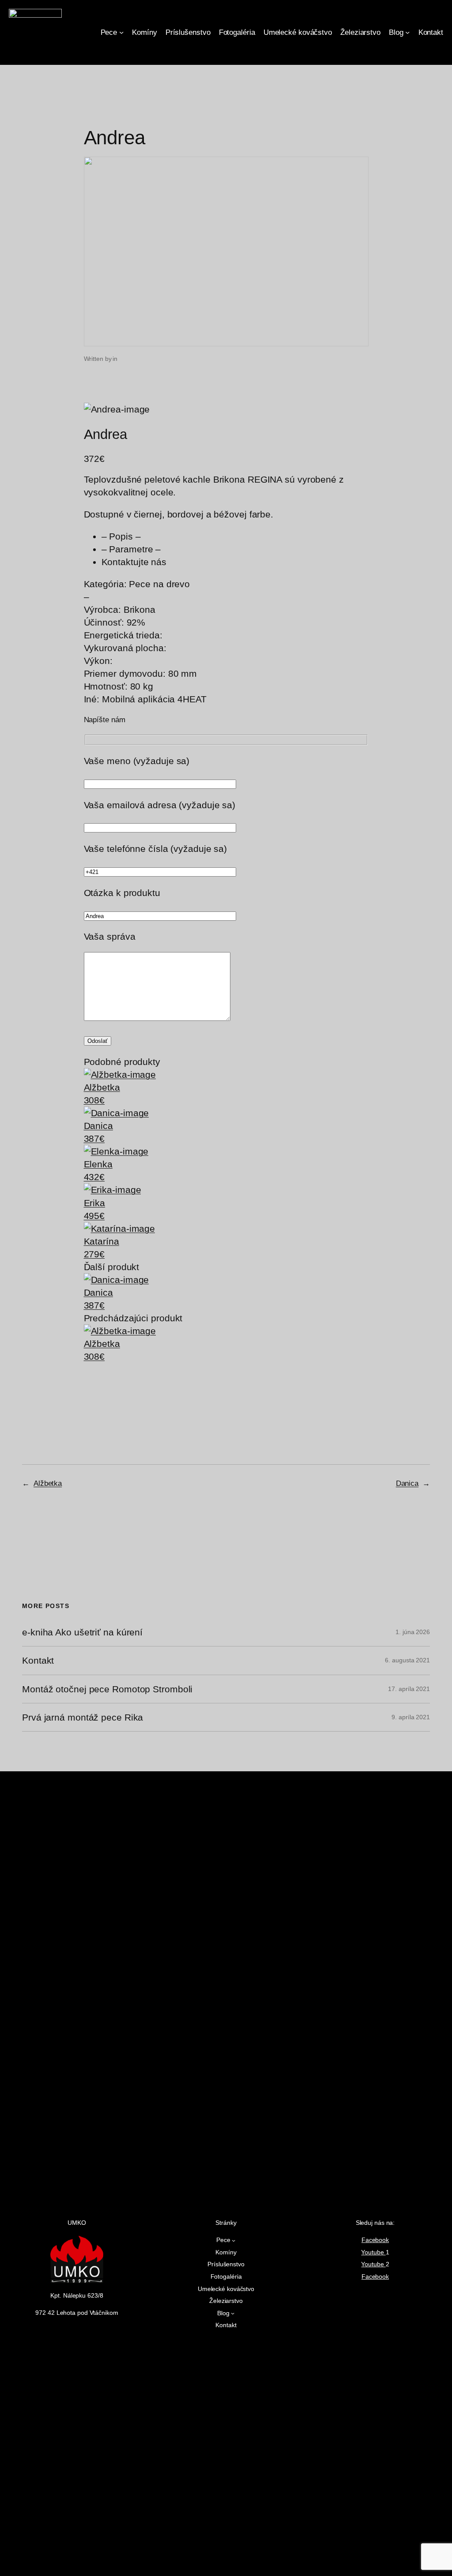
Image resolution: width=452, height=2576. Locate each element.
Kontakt (38, 1660)
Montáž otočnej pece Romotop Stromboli (107, 1689)
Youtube (373, 2252)
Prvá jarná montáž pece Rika (83, 1717)
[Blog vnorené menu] (407, 32)
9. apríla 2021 (411, 1717)
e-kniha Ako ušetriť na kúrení (82, 1632)
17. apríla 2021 (409, 1689)
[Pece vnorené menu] (121, 32)
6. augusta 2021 (407, 1660)
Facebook (375, 2240)
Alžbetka (48, 1483)
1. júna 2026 (413, 1632)
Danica (407, 1483)
